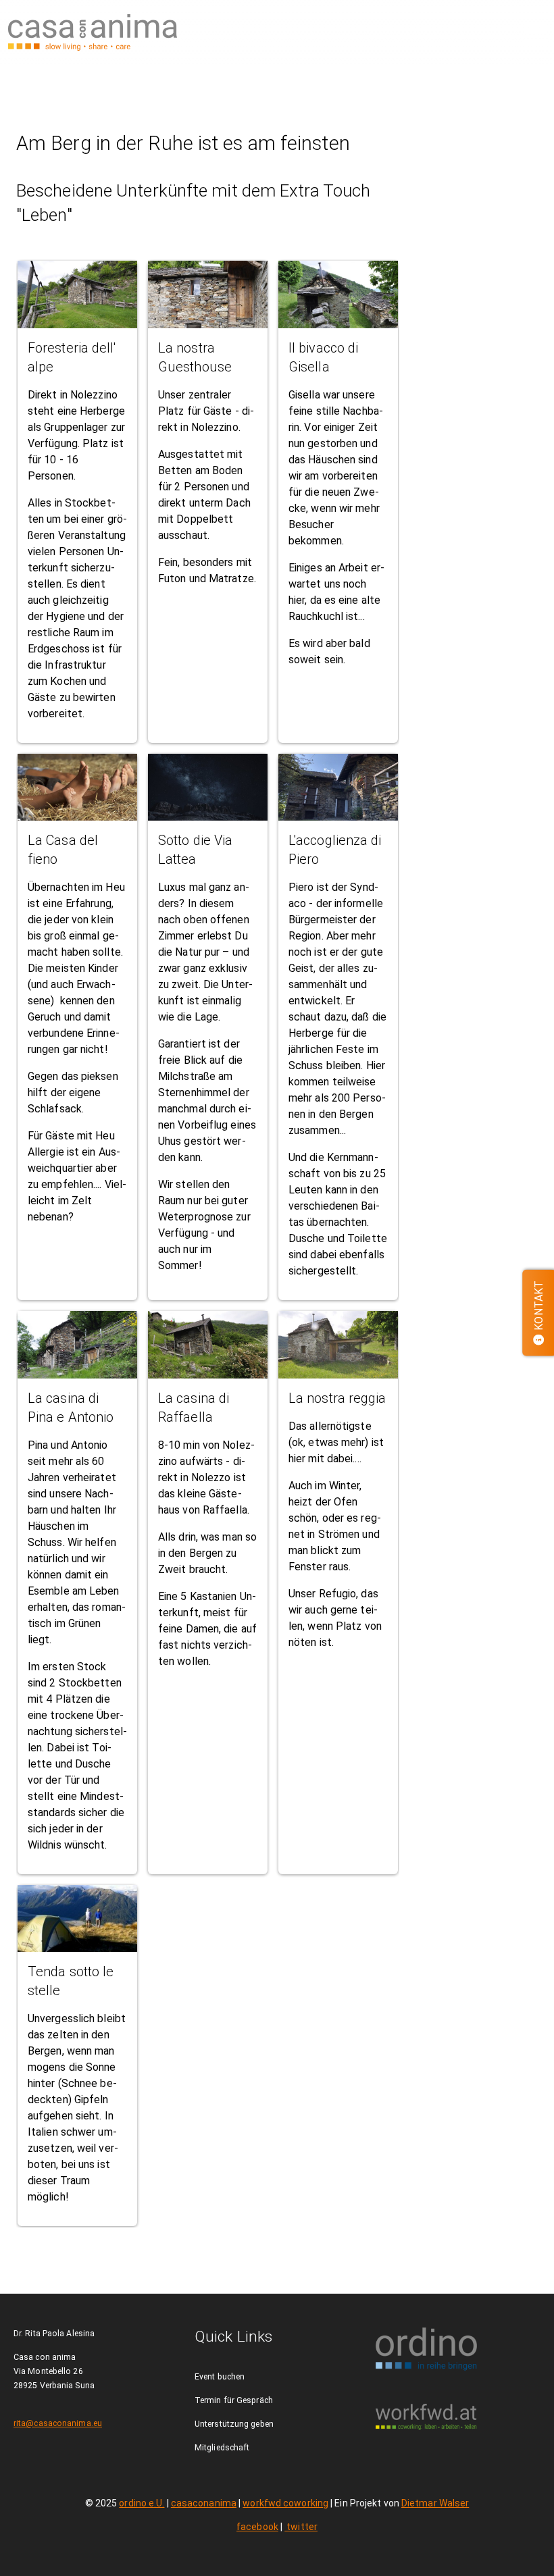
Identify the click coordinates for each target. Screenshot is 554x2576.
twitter (301, 2527)
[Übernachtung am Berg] (93, 32)
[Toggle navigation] (535, 32)
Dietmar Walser (435, 2503)
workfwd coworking (285, 2503)
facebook (257, 2527)
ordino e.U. (142, 2503)
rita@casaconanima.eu (58, 2423)
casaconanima (204, 2503)
